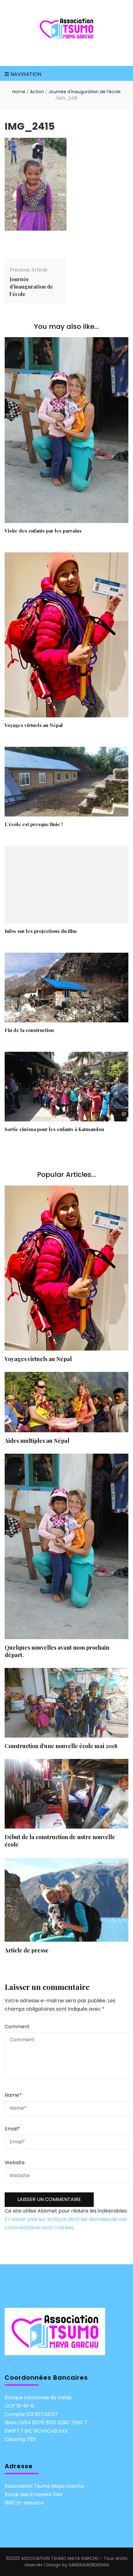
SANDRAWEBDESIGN (89, 2565)
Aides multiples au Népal (37, 1441)
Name (13, 2095)
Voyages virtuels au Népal (34, 725)
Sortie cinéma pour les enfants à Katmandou (54, 1129)
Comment (17, 2027)
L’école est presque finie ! (34, 824)
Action (37, 92)
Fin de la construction (29, 1030)
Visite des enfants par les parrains (43, 531)
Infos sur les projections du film (41, 931)
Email (12, 2129)
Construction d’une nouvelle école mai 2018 (61, 1746)
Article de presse (27, 1950)
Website (15, 2163)
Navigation (26, 74)
